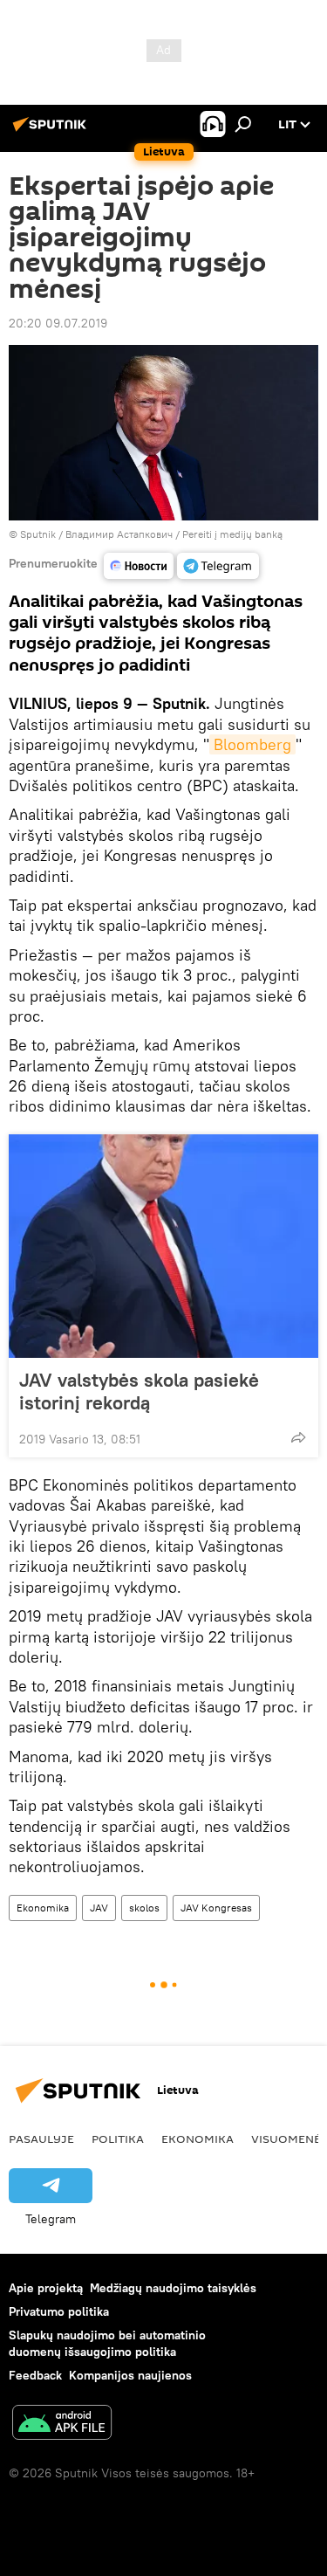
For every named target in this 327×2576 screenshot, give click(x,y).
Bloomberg (252, 744)
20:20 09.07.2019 (58, 323)
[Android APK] (62, 2424)
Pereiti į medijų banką (232, 534)
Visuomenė (286, 2139)
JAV (99, 1908)
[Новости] (139, 566)
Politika (118, 2139)
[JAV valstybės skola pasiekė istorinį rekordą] (163, 1246)
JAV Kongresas (216, 1908)
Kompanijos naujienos (130, 2375)
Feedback (35, 2375)
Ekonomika (43, 1908)
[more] (298, 1437)
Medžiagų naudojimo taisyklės (173, 2288)
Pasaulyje (41, 2139)
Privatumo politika (59, 2311)
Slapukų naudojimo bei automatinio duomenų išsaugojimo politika (107, 2343)
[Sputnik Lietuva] (52, 131)
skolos (144, 1908)
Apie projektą (46, 2288)
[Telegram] (218, 566)
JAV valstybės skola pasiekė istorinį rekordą (139, 1391)
